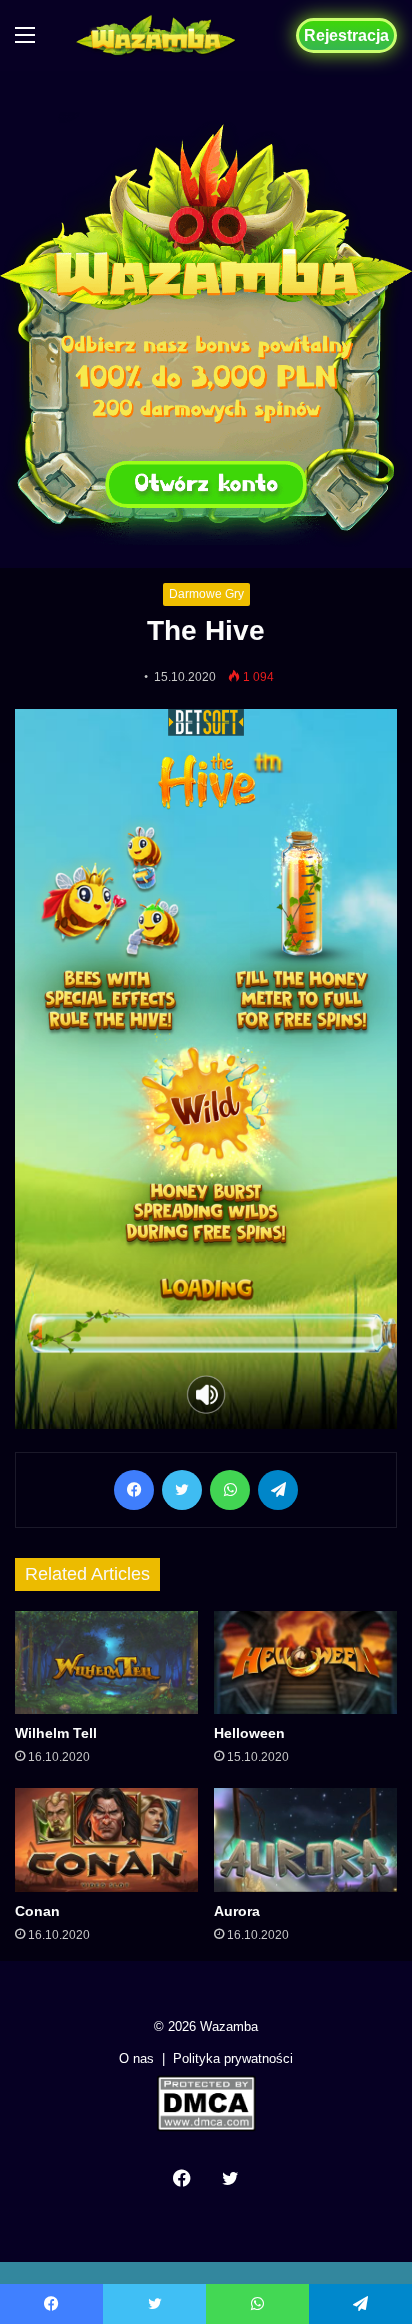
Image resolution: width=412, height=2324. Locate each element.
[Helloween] (305, 1662)
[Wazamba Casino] (156, 35)
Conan (37, 1911)
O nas (136, 2058)
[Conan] (106, 1839)
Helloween (249, 1733)
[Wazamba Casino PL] (206, 328)
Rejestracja (346, 35)
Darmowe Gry (206, 594)
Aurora (237, 1911)
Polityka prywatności (233, 2058)
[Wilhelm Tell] (106, 1662)
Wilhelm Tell (56, 1733)
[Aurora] (305, 1839)
